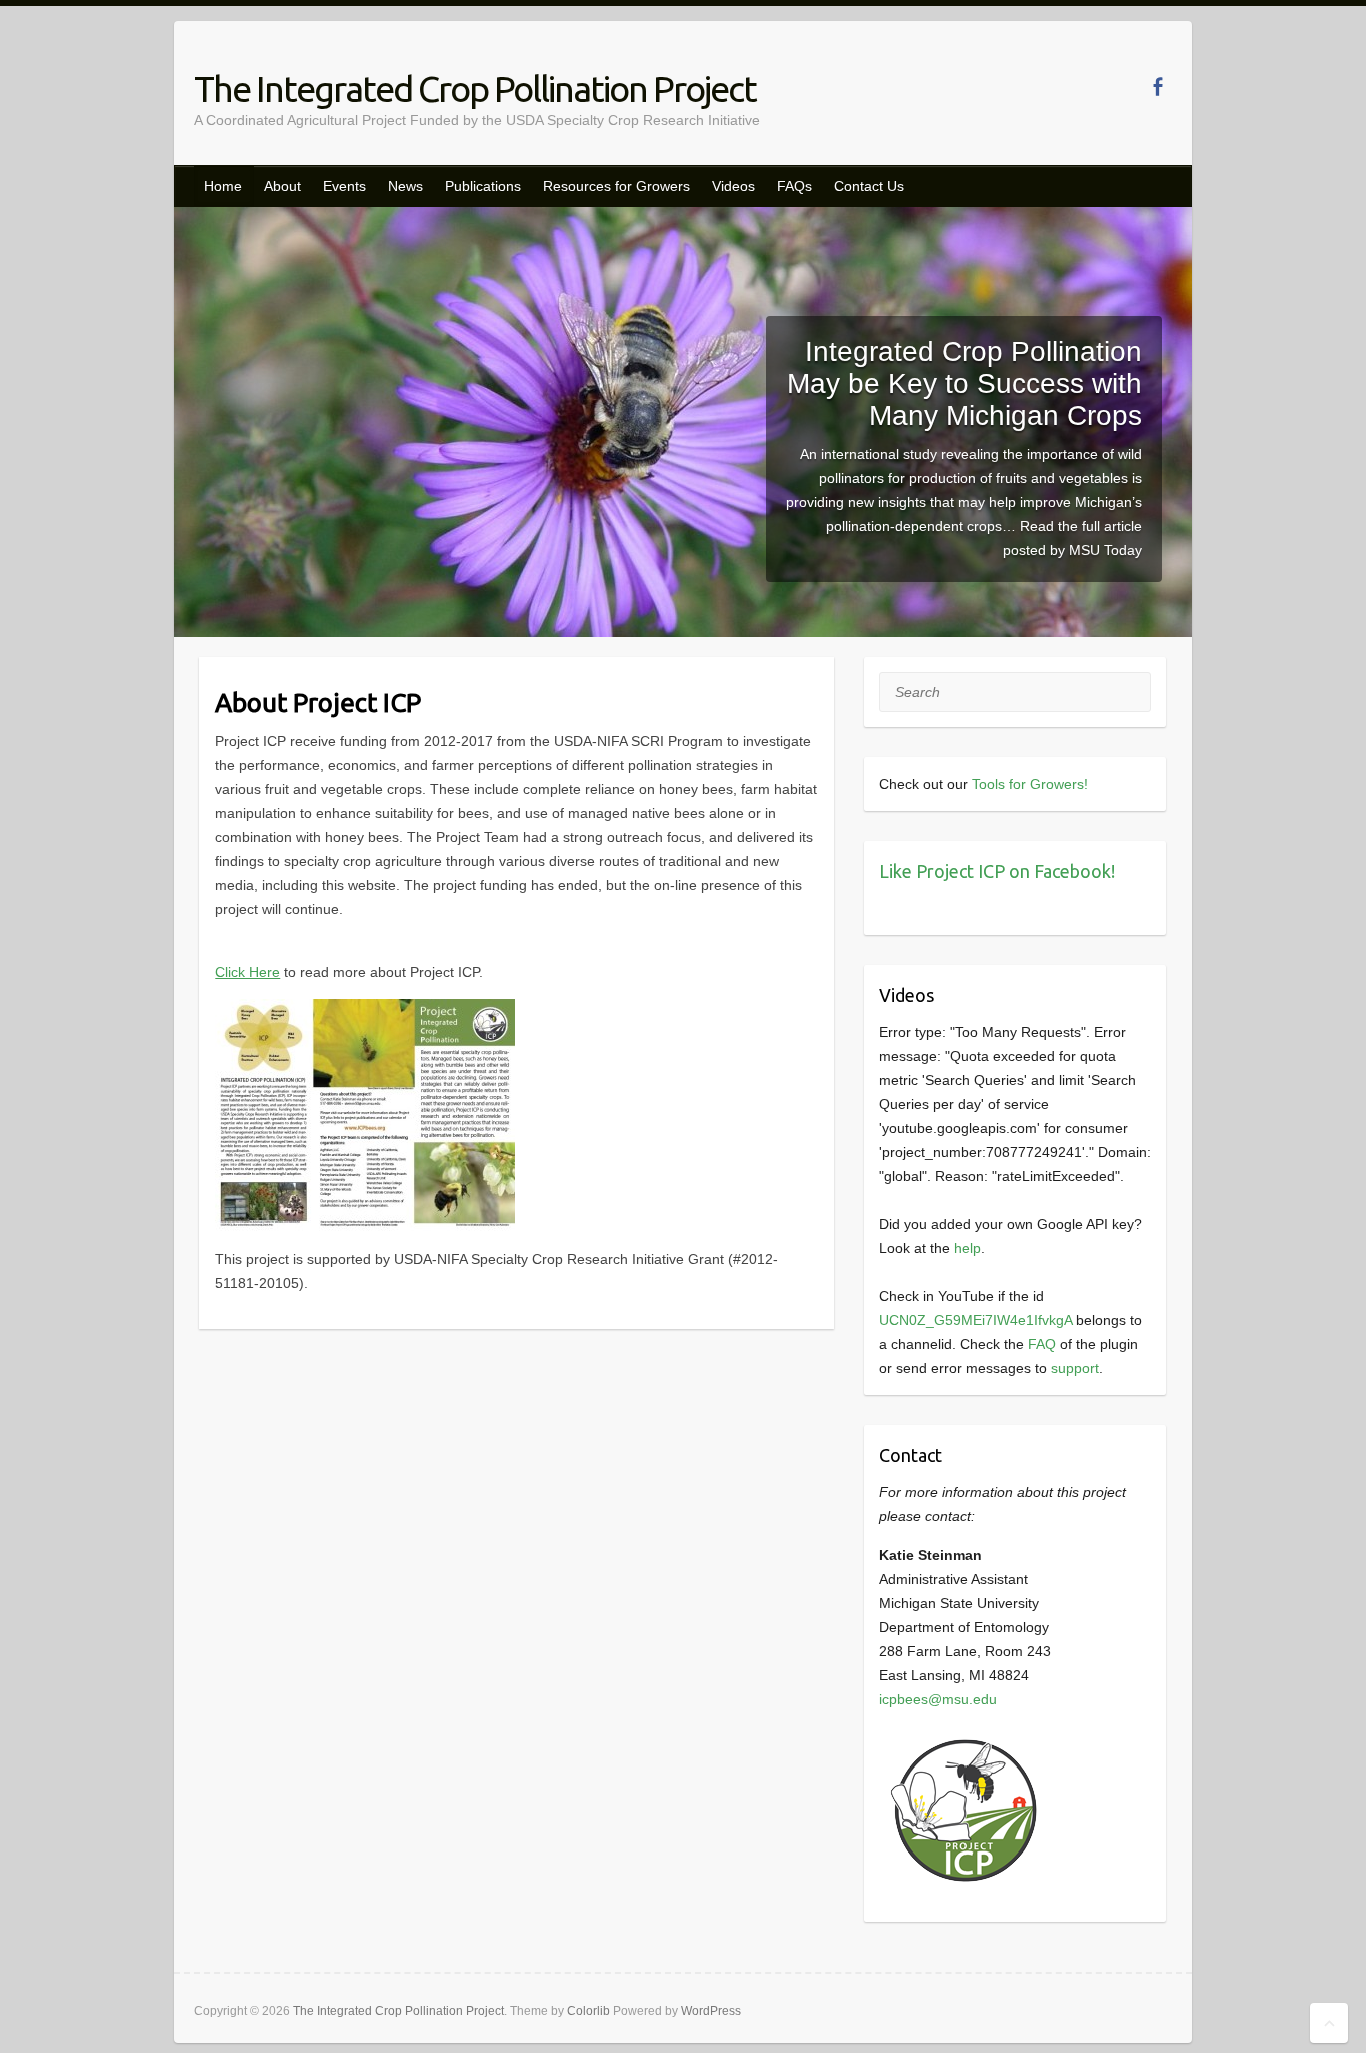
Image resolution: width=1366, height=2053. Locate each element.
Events (344, 186)
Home (223, 186)
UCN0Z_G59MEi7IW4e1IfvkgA (975, 1320)
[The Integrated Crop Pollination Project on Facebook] (1157, 86)
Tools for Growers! (1030, 784)
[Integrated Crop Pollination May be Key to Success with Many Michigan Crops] (683, 219)
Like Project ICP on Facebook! (997, 871)
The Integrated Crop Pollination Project (475, 88)
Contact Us (869, 186)
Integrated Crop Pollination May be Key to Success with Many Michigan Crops (964, 383)
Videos (733, 186)
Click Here (247, 972)
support (1075, 1368)
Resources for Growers (616, 186)
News (405, 186)
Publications (483, 186)
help (967, 1248)
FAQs (794, 186)
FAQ (1042, 1344)
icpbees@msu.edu (938, 1699)
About (282, 186)
